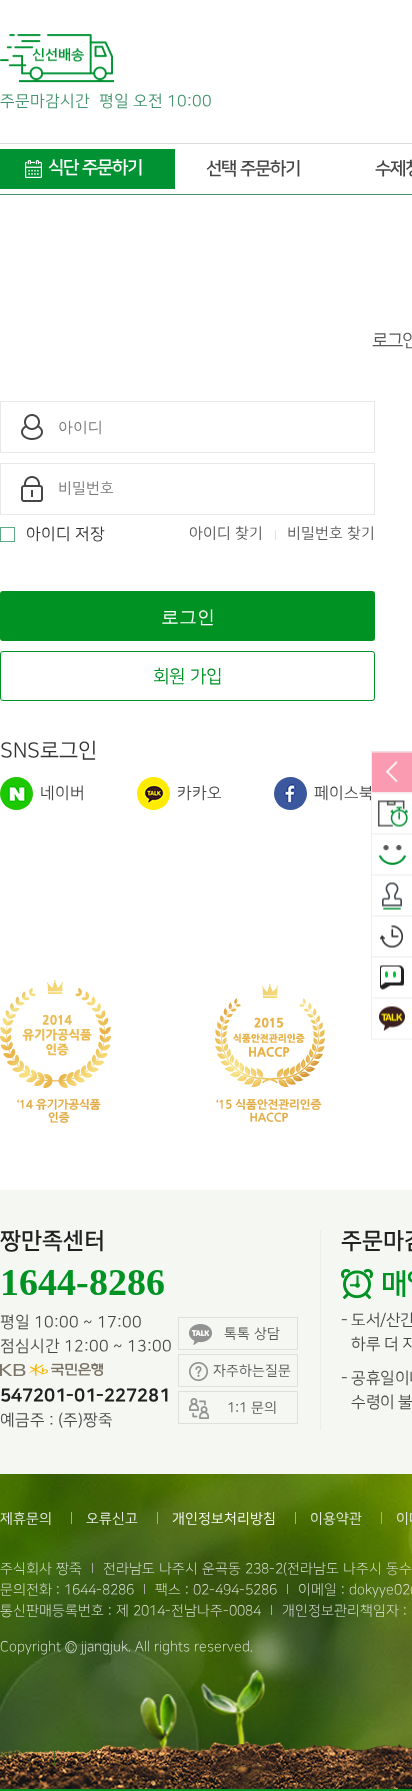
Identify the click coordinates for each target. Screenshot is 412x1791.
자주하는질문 (252, 1370)
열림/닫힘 (392, 773)
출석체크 (392, 896)
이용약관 (336, 1518)
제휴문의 (26, 1518)
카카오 (197, 793)
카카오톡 (392, 1019)
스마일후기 (392, 855)
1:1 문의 (392, 978)
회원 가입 (187, 676)
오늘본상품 (392, 937)
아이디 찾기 (226, 534)
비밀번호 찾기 (331, 534)
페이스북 (342, 793)
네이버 (60, 793)
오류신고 (112, 1518)
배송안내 (392, 814)
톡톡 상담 (252, 1333)
